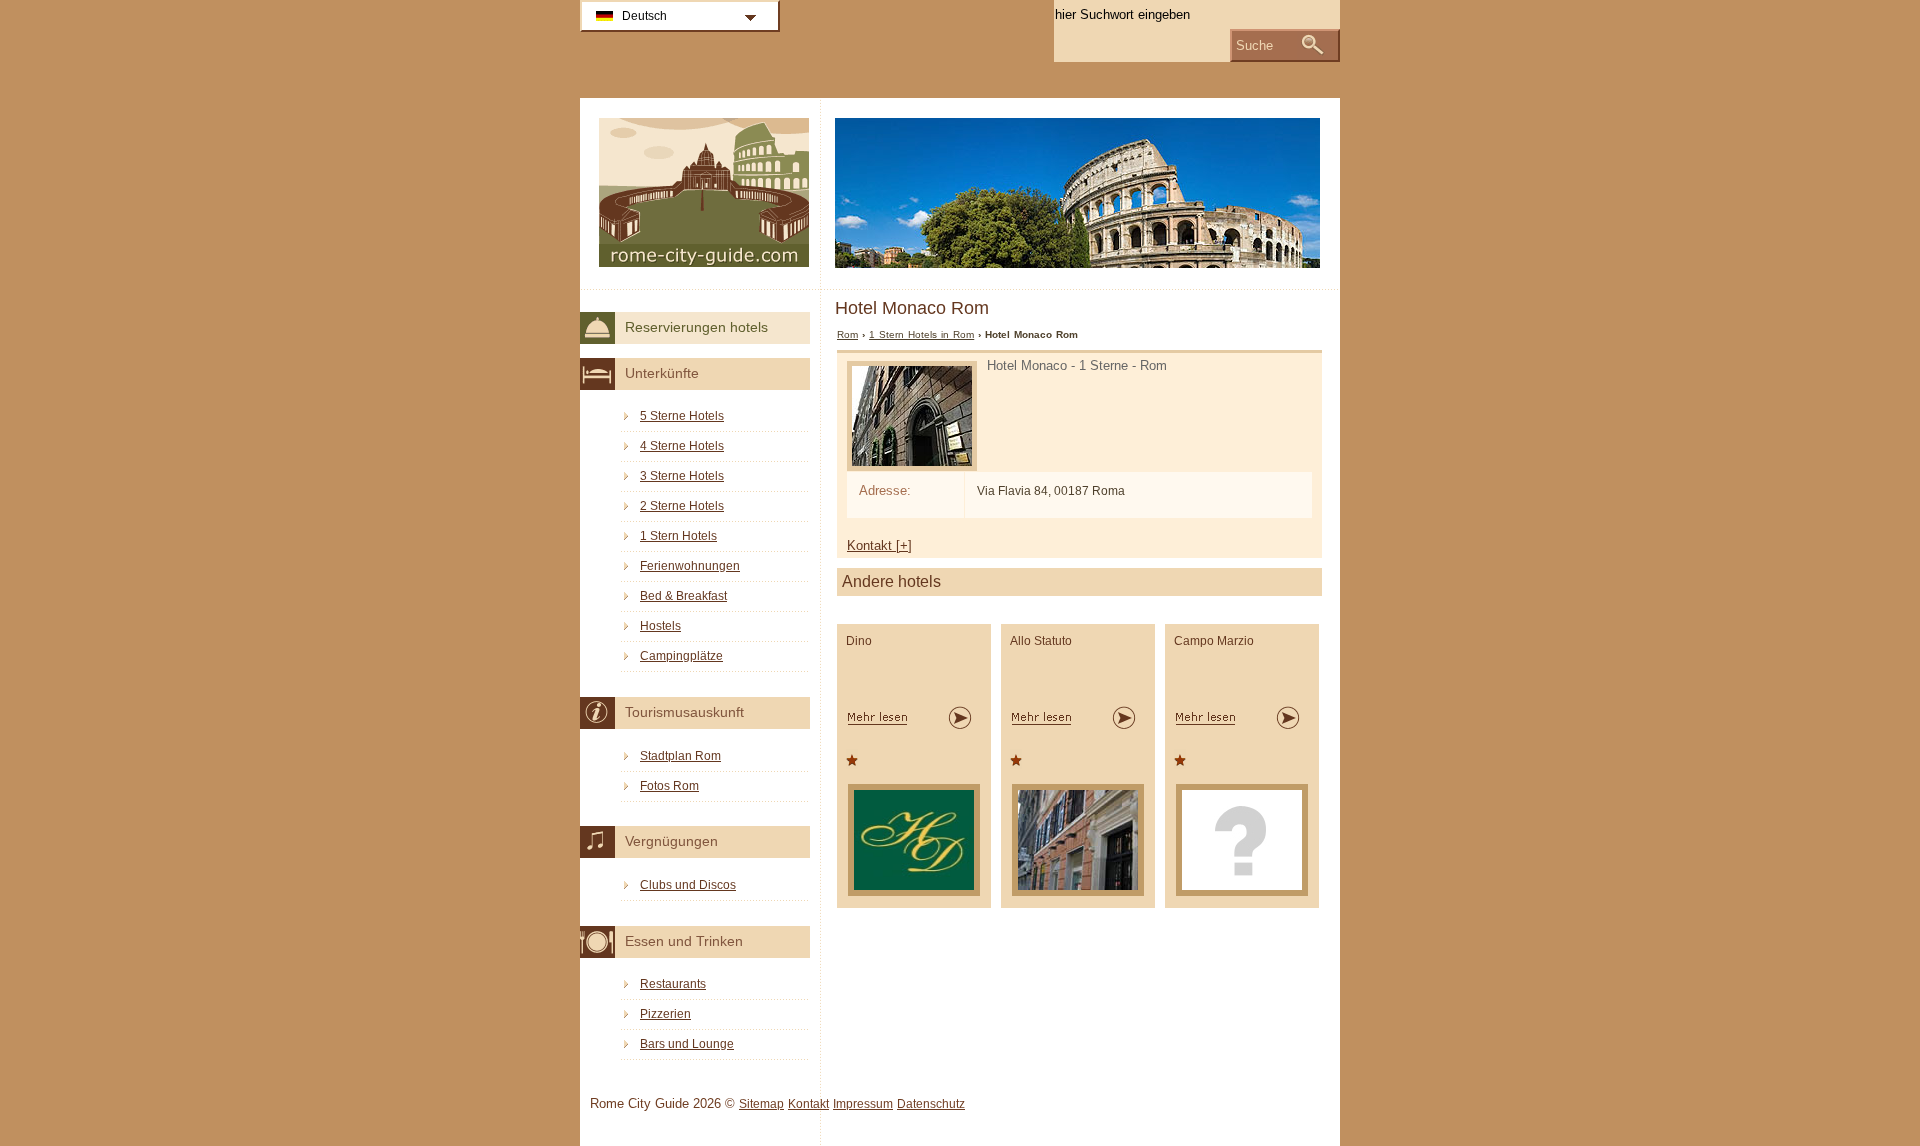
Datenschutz (931, 1104)
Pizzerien (665, 1014)
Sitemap (761, 1104)
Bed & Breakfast (683, 596)
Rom (847, 334)
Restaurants (673, 984)
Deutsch (644, 16)
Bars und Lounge (687, 1044)
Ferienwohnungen (690, 566)
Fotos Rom (669, 786)
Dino (859, 641)
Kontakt (808, 1104)
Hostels (660, 626)
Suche (1254, 45)
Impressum (863, 1104)
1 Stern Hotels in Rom (921, 334)
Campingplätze (681, 656)
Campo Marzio (1214, 641)
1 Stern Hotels (678, 536)
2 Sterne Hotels (682, 506)
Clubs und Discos (688, 885)
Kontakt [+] (879, 545)
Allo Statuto (1041, 641)
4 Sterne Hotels (682, 446)
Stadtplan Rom (680, 756)
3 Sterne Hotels (682, 476)
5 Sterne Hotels (682, 416)
